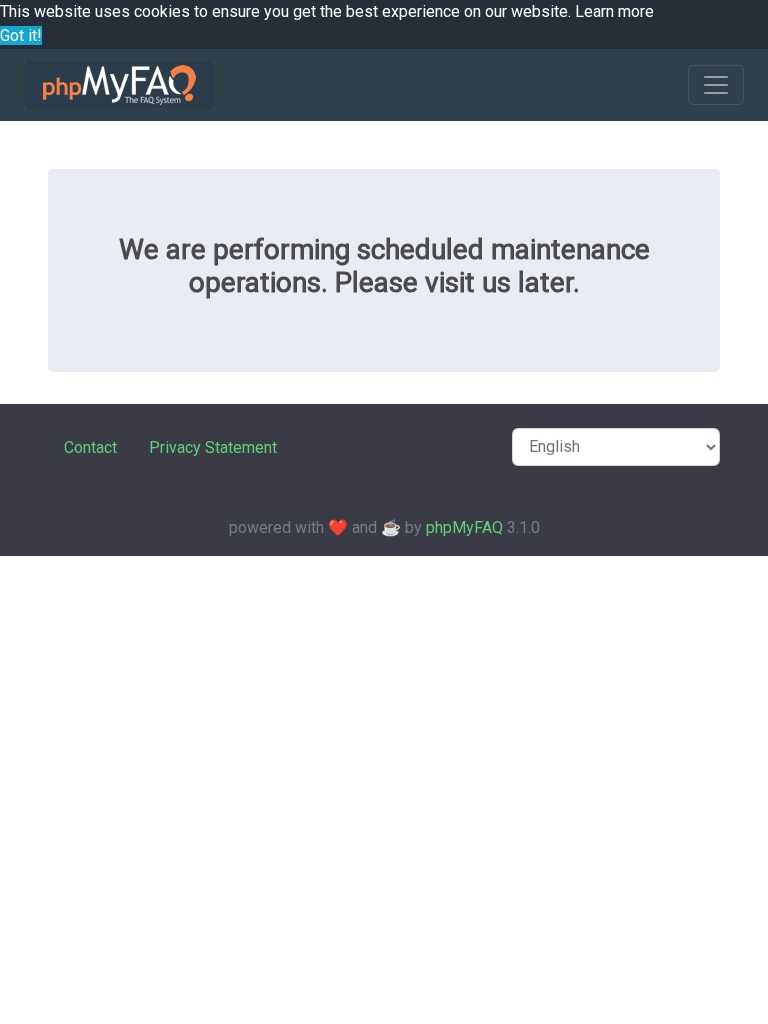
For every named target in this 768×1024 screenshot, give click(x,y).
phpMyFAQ (464, 527)
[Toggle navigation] (716, 85)
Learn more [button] (614, 11)
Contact (90, 447)
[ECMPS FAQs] (119, 85)
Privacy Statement (213, 447)
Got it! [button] (21, 35)
